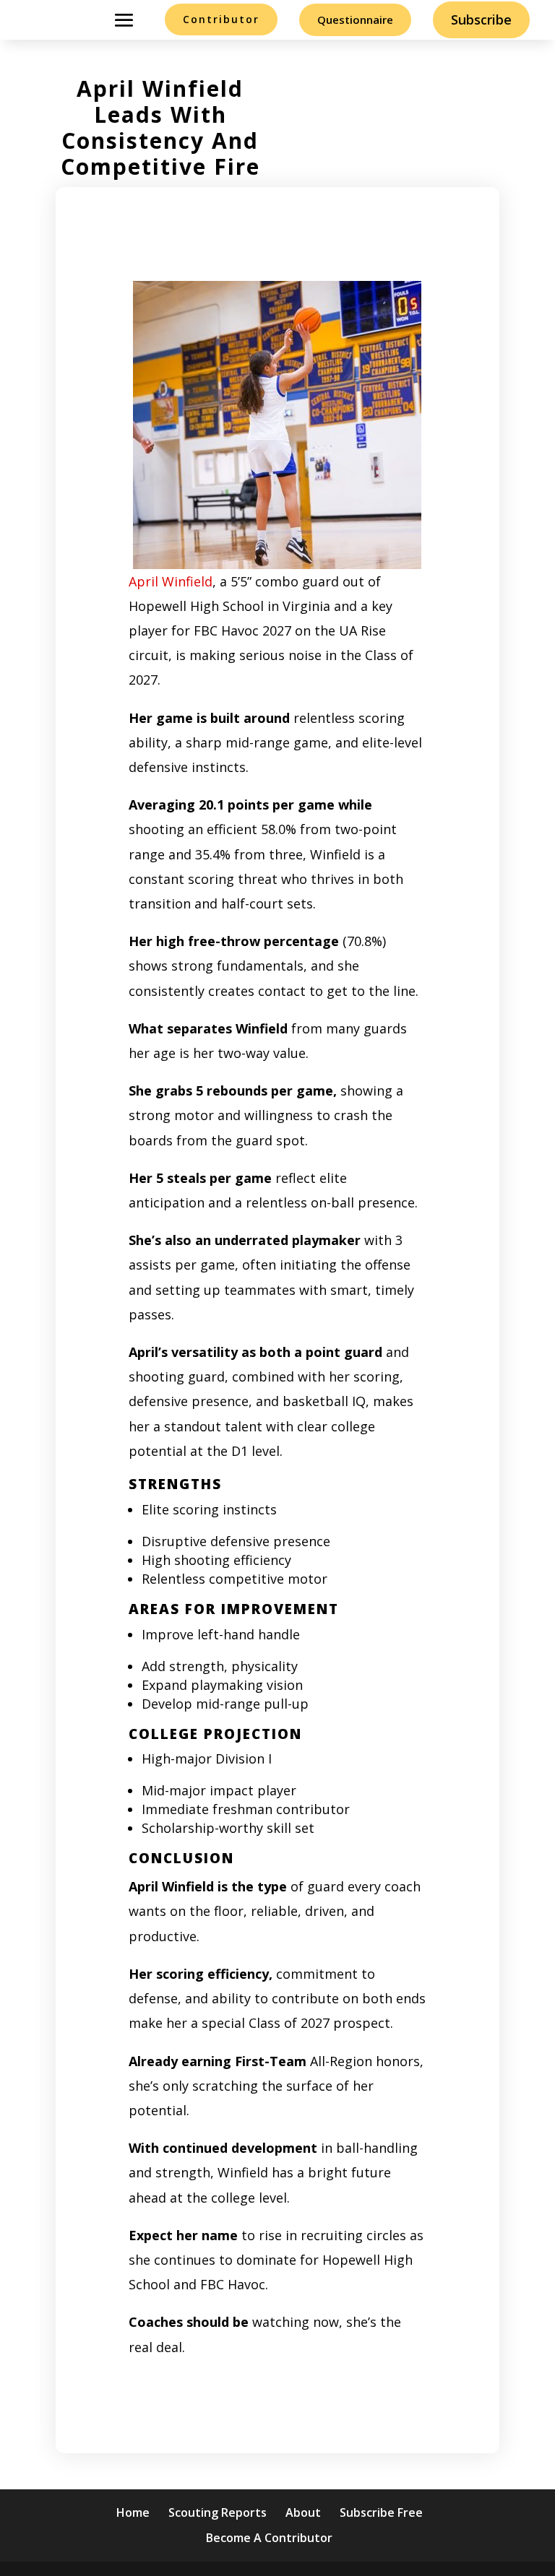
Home (133, 2512)
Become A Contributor (269, 2538)
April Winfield (171, 581)
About (303, 2512)
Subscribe (481, 19)
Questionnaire (355, 19)
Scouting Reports (218, 2512)
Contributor (221, 19)
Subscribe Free (381, 2512)
